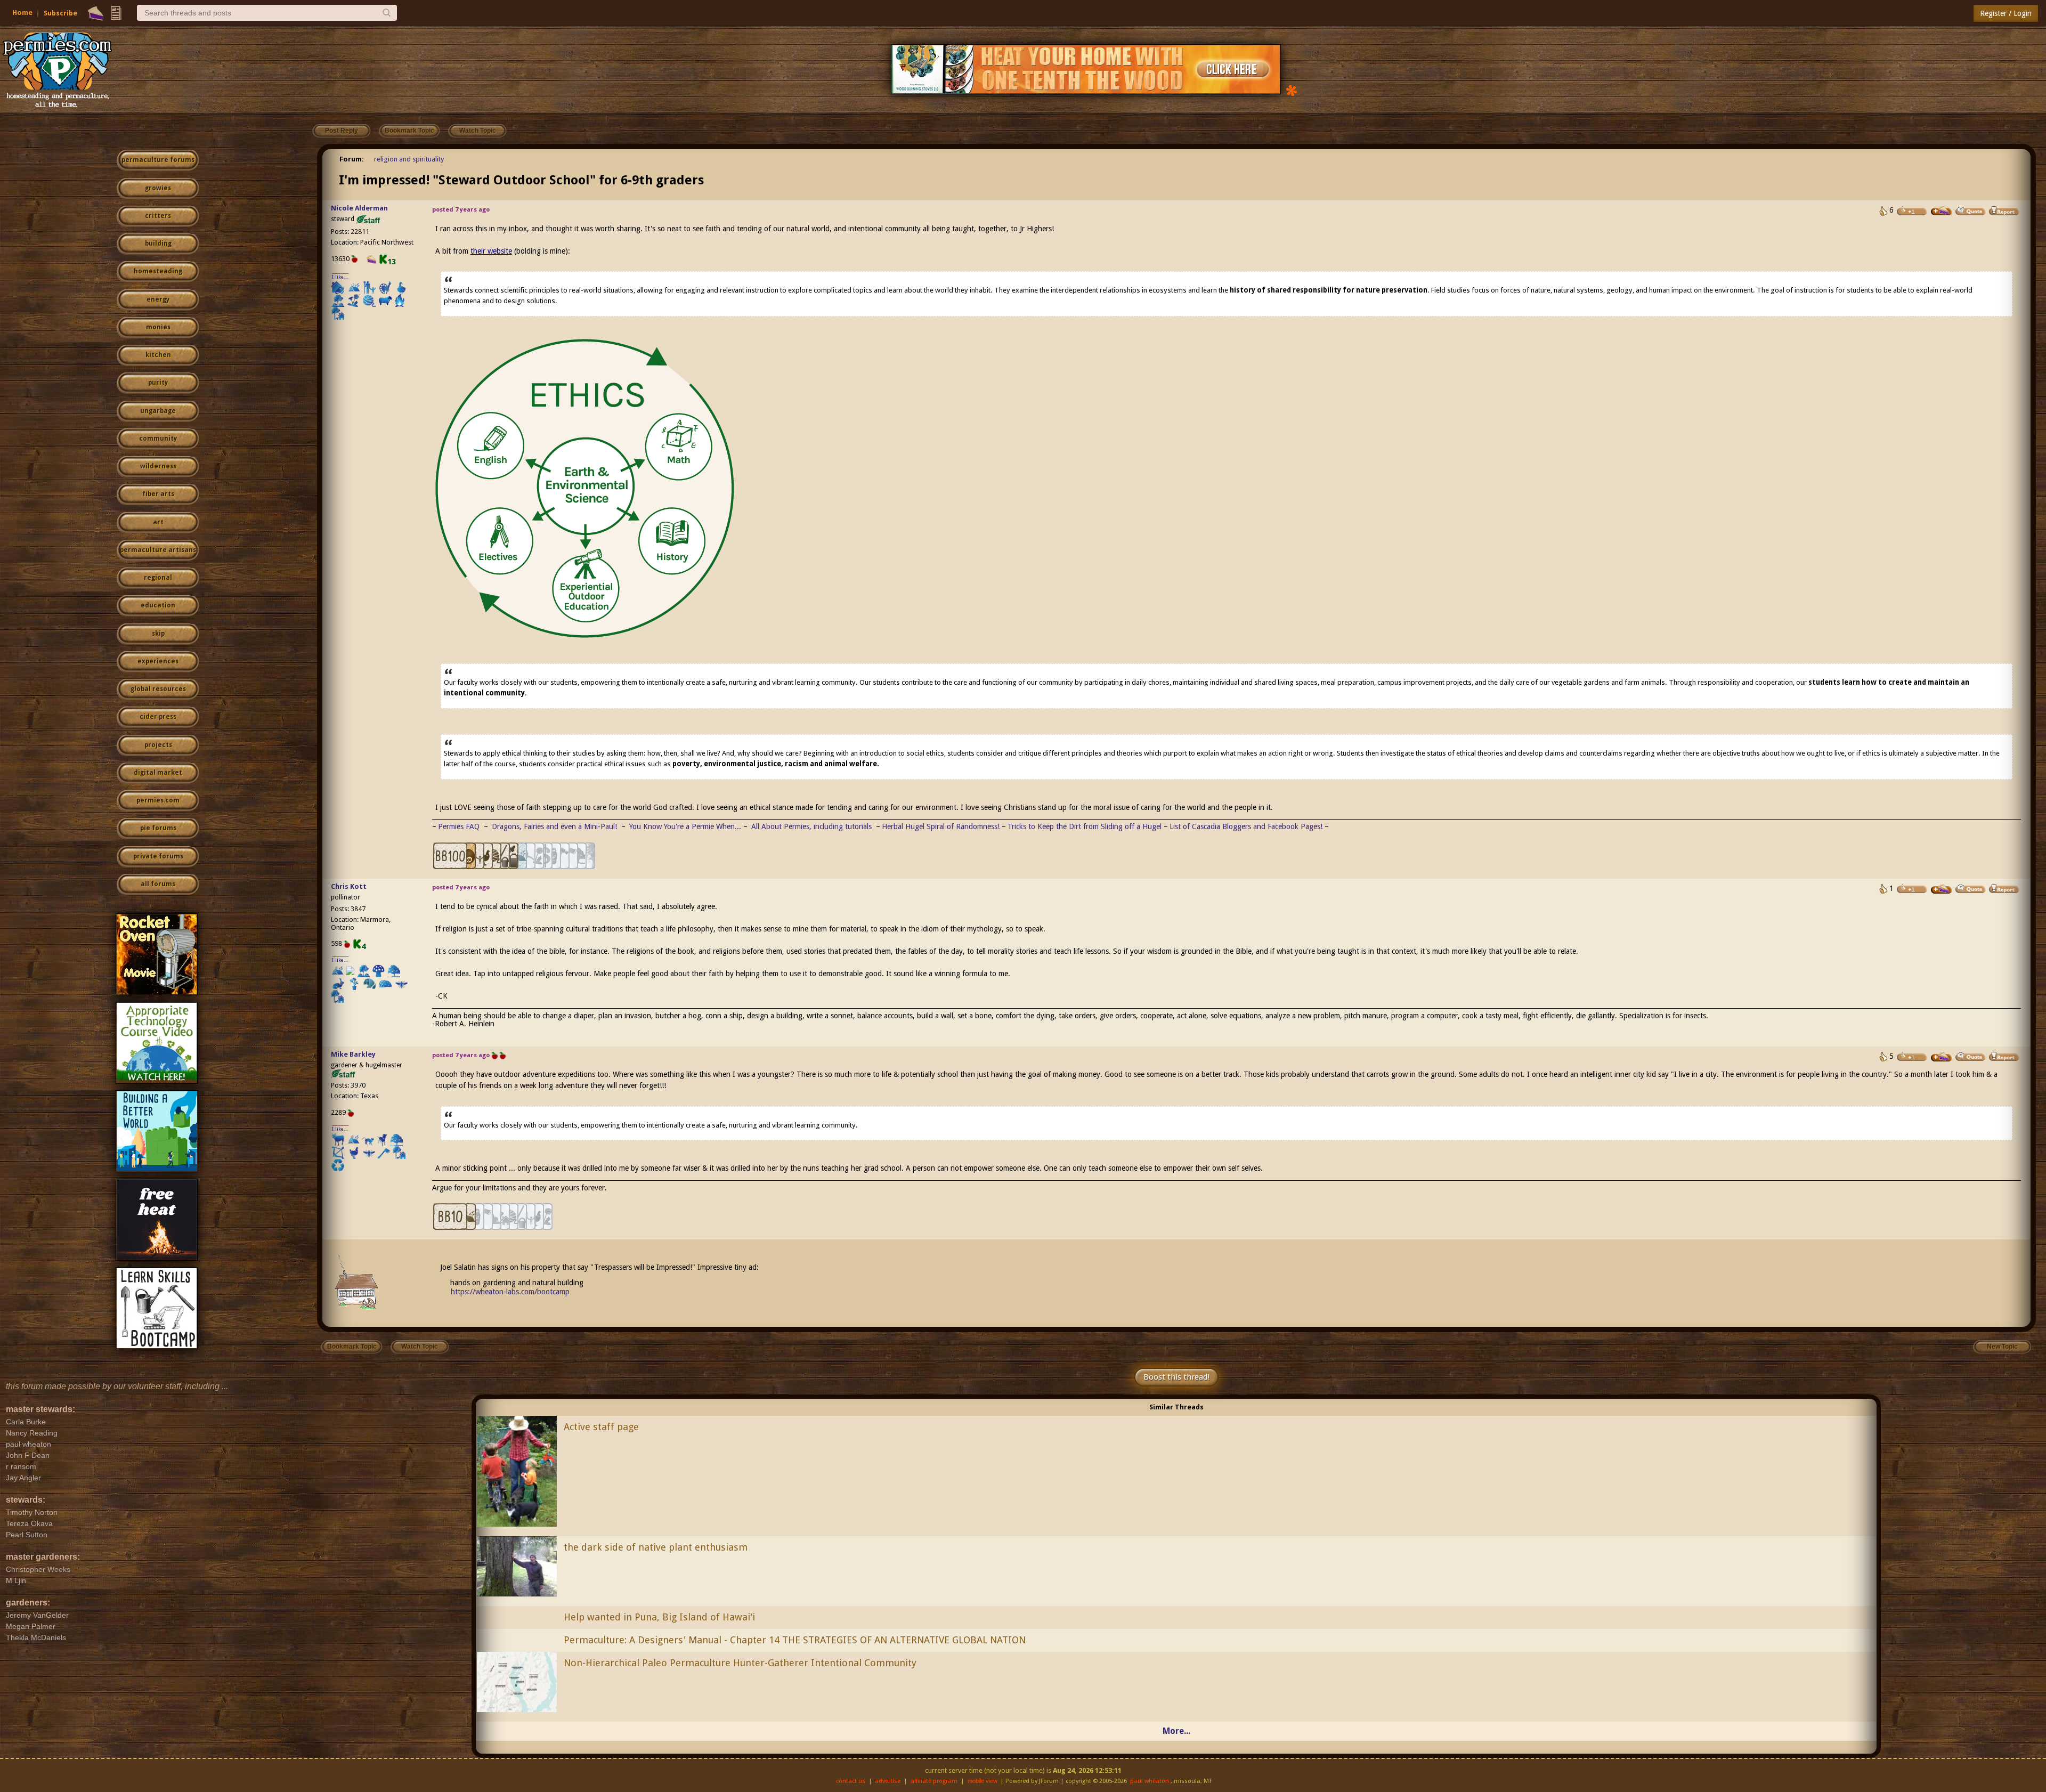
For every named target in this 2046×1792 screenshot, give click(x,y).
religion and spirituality (409, 159)
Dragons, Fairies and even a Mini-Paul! (554, 826)
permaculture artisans (158, 550)
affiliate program (934, 1781)
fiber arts (158, 494)
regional (158, 578)
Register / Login (2006, 13)
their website (491, 251)
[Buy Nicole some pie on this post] (1942, 211)
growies (158, 188)
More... (1176, 1731)
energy (158, 299)
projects (158, 745)
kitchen (158, 355)
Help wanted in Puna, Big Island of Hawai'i (659, 1617)
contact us (851, 1781)
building (158, 244)
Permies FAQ (459, 826)
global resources (158, 689)
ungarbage (158, 411)
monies (158, 327)
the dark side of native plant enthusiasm (656, 1547)
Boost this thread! (1176, 1377)
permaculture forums (158, 160)
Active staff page (601, 1427)
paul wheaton (1150, 1781)
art (158, 522)
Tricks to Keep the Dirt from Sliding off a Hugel (1085, 826)
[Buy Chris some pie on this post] (1942, 889)
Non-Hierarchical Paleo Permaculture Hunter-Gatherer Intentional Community (740, 1663)
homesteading (158, 271)
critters (158, 216)
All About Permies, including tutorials (813, 826)
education (158, 605)
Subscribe (60, 13)
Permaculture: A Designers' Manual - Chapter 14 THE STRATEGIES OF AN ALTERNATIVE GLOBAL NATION (795, 1640)
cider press (158, 717)
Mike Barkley (353, 1054)
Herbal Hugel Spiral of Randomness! (941, 826)
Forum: (352, 159)
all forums (158, 884)
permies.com (158, 800)
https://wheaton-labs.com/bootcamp (510, 1292)
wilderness (158, 466)
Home (22, 13)
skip (158, 634)
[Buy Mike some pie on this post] (1942, 1057)
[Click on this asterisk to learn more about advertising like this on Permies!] (1292, 90)
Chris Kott (349, 886)
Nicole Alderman (359, 208)
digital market (158, 773)
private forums (158, 856)
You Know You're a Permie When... (685, 826)
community (158, 439)
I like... (340, 277)
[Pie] (96, 13)
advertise (888, 1781)
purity (158, 383)
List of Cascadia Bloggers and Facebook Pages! (1246, 826)
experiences (158, 661)
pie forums (158, 828)
